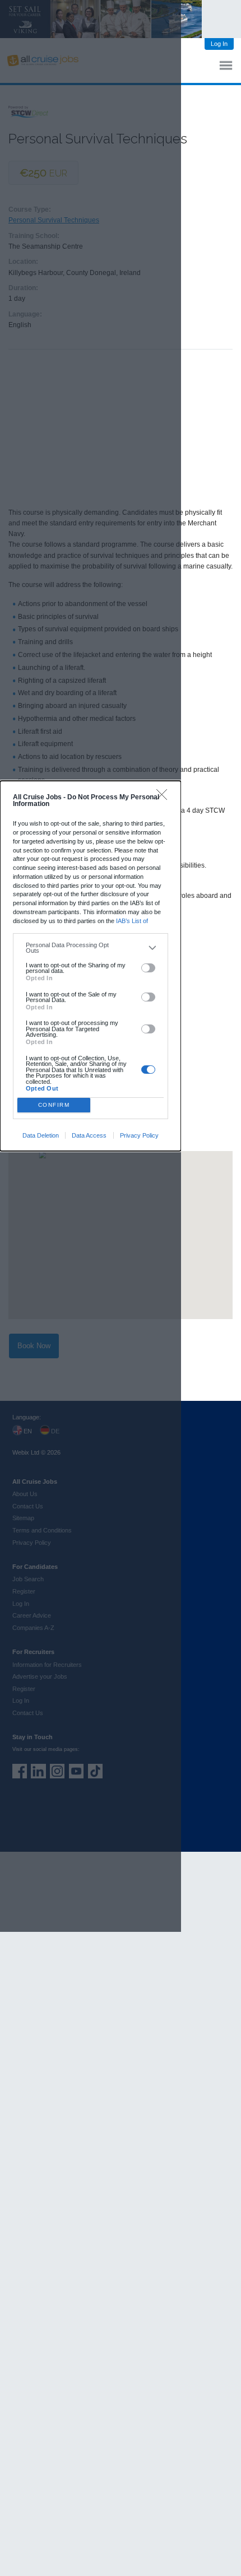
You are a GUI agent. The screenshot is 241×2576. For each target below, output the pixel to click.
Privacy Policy (139, 1135)
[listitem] (91, 948)
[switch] (148, 968)
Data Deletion (41, 1135)
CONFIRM (54, 1105)
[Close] (164, 797)
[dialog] (91, 966)
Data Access (89, 1135)
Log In (219, 44)
